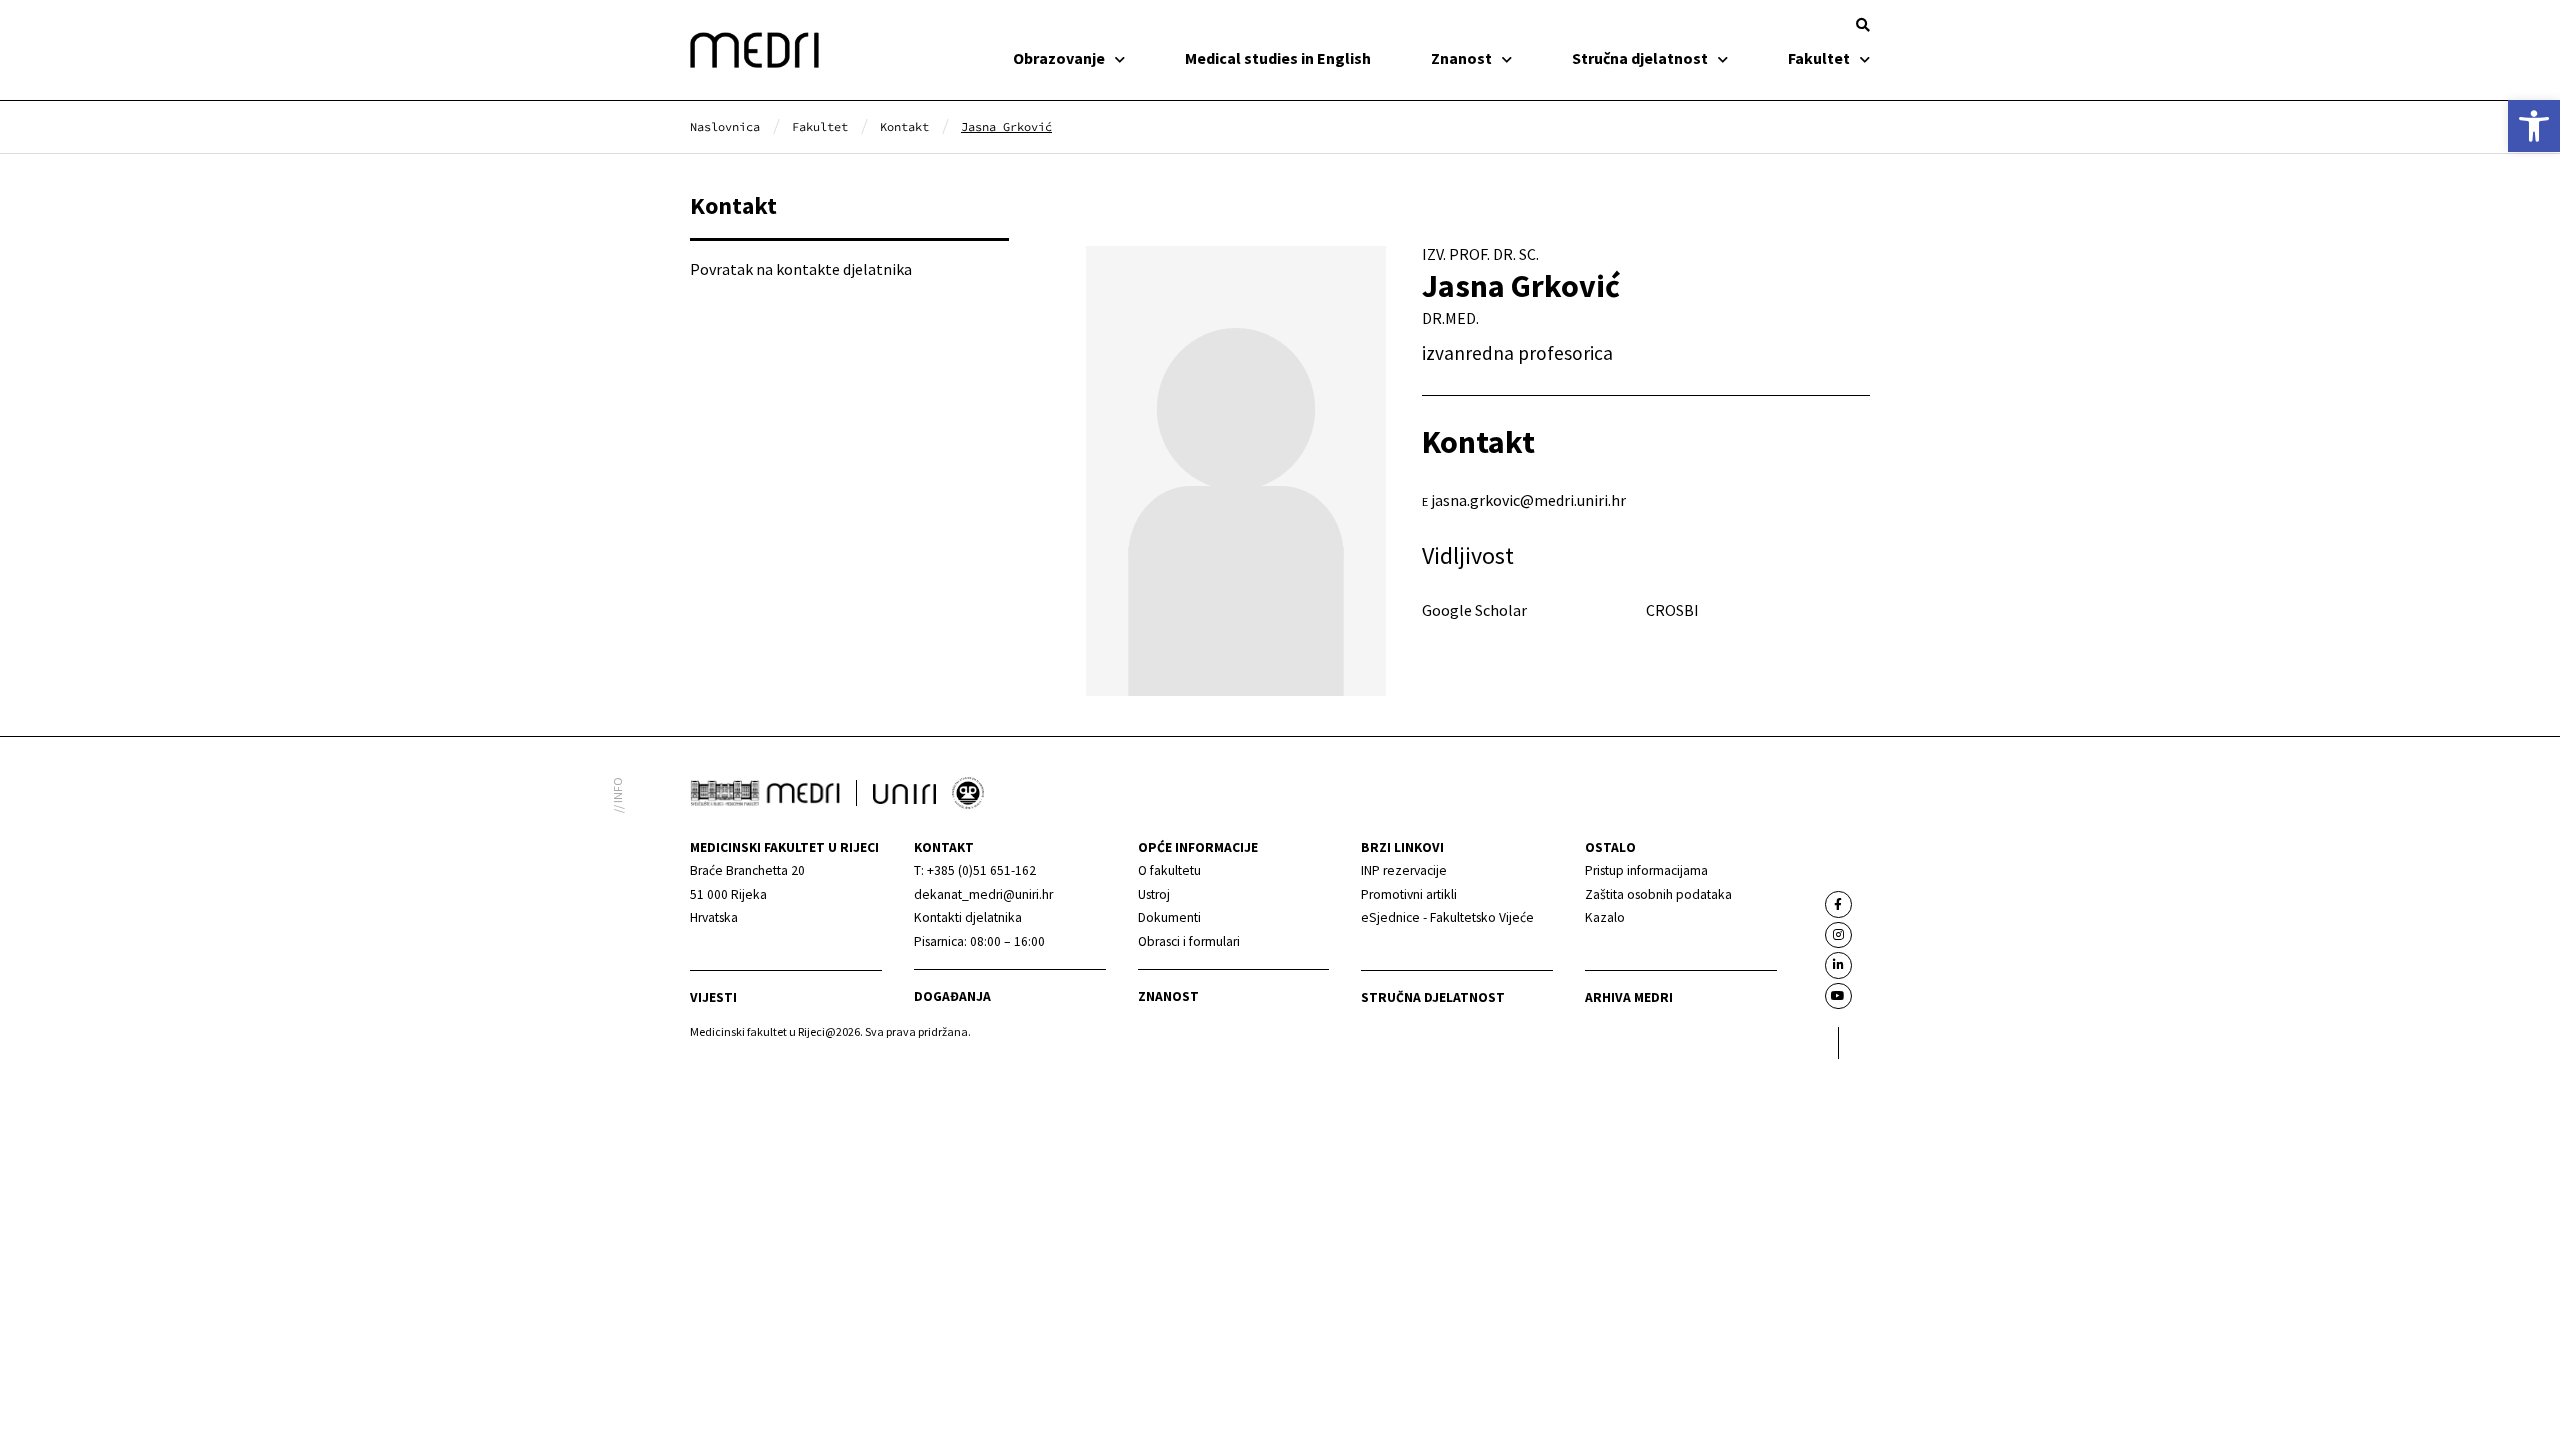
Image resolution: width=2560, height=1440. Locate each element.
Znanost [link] (1461, 58)
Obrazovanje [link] (1059, 58)
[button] (1863, 25)
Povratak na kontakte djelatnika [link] (801, 269)
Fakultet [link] (1819, 58)
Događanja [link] (952, 996)
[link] (2534, 126)
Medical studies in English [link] (1278, 58)
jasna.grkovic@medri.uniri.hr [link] (1528, 500)
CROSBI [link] (1672, 610)
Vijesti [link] (713, 997)
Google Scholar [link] (1474, 610)
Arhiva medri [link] (1629, 997)
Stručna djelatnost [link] (1640, 58)
